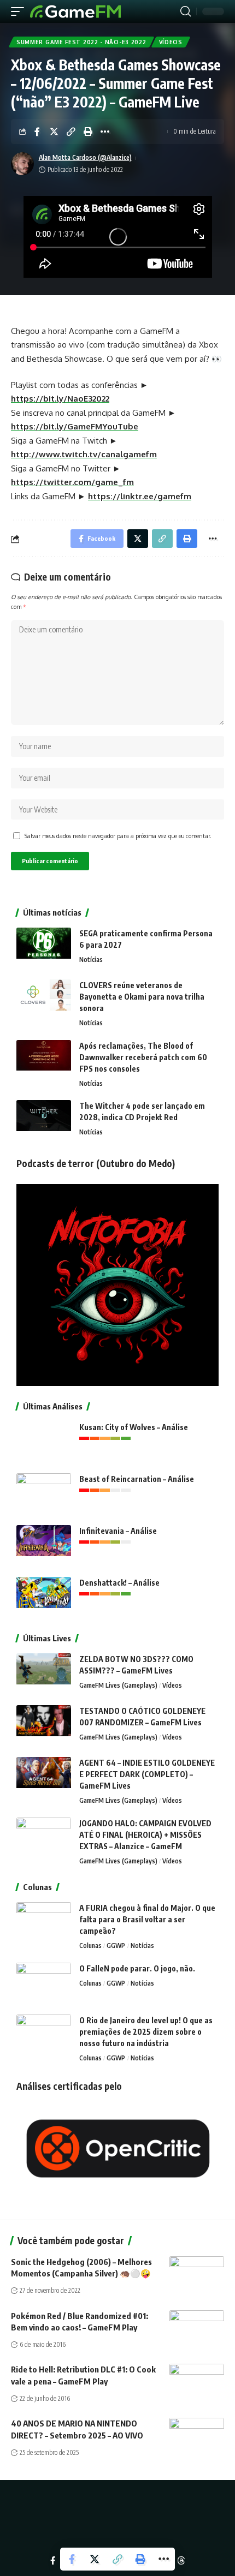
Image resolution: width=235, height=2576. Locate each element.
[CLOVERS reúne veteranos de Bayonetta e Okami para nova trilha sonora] (44, 1000)
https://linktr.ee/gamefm (140, 496)
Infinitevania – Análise (118, 1531)
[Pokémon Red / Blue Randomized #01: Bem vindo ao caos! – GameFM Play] (197, 2327)
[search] (186, 11)
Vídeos (171, 42)
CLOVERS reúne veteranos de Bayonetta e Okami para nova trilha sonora (142, 997)
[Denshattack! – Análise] (44, 1597)
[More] (105, 132)
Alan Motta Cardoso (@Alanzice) (85, 157)
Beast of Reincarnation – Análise (137, 1479)
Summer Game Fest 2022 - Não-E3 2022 (81, 42)
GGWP (116, 1946)
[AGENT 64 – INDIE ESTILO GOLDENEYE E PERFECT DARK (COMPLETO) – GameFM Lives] (44, 1777)
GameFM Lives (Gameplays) (118, 1685)
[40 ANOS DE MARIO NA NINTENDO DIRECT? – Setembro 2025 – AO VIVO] (197, 2434)
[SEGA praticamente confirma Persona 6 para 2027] (44, 948)
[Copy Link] (71, 132)
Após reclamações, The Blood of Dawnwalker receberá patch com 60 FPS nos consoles (143, 1057)
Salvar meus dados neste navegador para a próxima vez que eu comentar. (118, 836)
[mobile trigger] (20, 11)
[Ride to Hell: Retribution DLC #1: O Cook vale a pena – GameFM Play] (197, 2380)
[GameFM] (75, 11)
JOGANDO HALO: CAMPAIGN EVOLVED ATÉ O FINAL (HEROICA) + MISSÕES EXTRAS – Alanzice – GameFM (145, 1835)
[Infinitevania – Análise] (44, 1546)
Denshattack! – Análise (119, 1583)
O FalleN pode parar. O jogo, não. (137, 1968)
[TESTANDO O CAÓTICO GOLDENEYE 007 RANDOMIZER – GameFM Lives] (44, 1726)
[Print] (88, 132)
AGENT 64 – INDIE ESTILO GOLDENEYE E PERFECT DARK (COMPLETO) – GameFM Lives (147, 1774)
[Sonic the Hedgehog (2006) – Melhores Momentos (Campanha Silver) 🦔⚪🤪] (197, 2273)
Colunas (90, 1946)
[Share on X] (54, 132)
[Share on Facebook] (37, 132)
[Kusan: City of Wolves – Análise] (44, 1442)
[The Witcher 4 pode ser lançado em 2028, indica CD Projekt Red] (44, 1120)
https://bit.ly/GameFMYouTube (75, 426)
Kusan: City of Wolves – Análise (134, 1427)
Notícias (91, 960)
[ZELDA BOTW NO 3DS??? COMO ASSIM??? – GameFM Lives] (44, 1674)
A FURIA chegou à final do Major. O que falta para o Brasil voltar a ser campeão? (147, 1919)
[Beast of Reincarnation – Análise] (44, 1494)
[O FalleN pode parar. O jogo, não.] (44, 1983)
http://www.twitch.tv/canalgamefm (84, 454)
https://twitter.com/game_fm (72, 482)
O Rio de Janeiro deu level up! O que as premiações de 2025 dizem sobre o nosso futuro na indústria (146, 2032)
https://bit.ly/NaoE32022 (60, 399)
